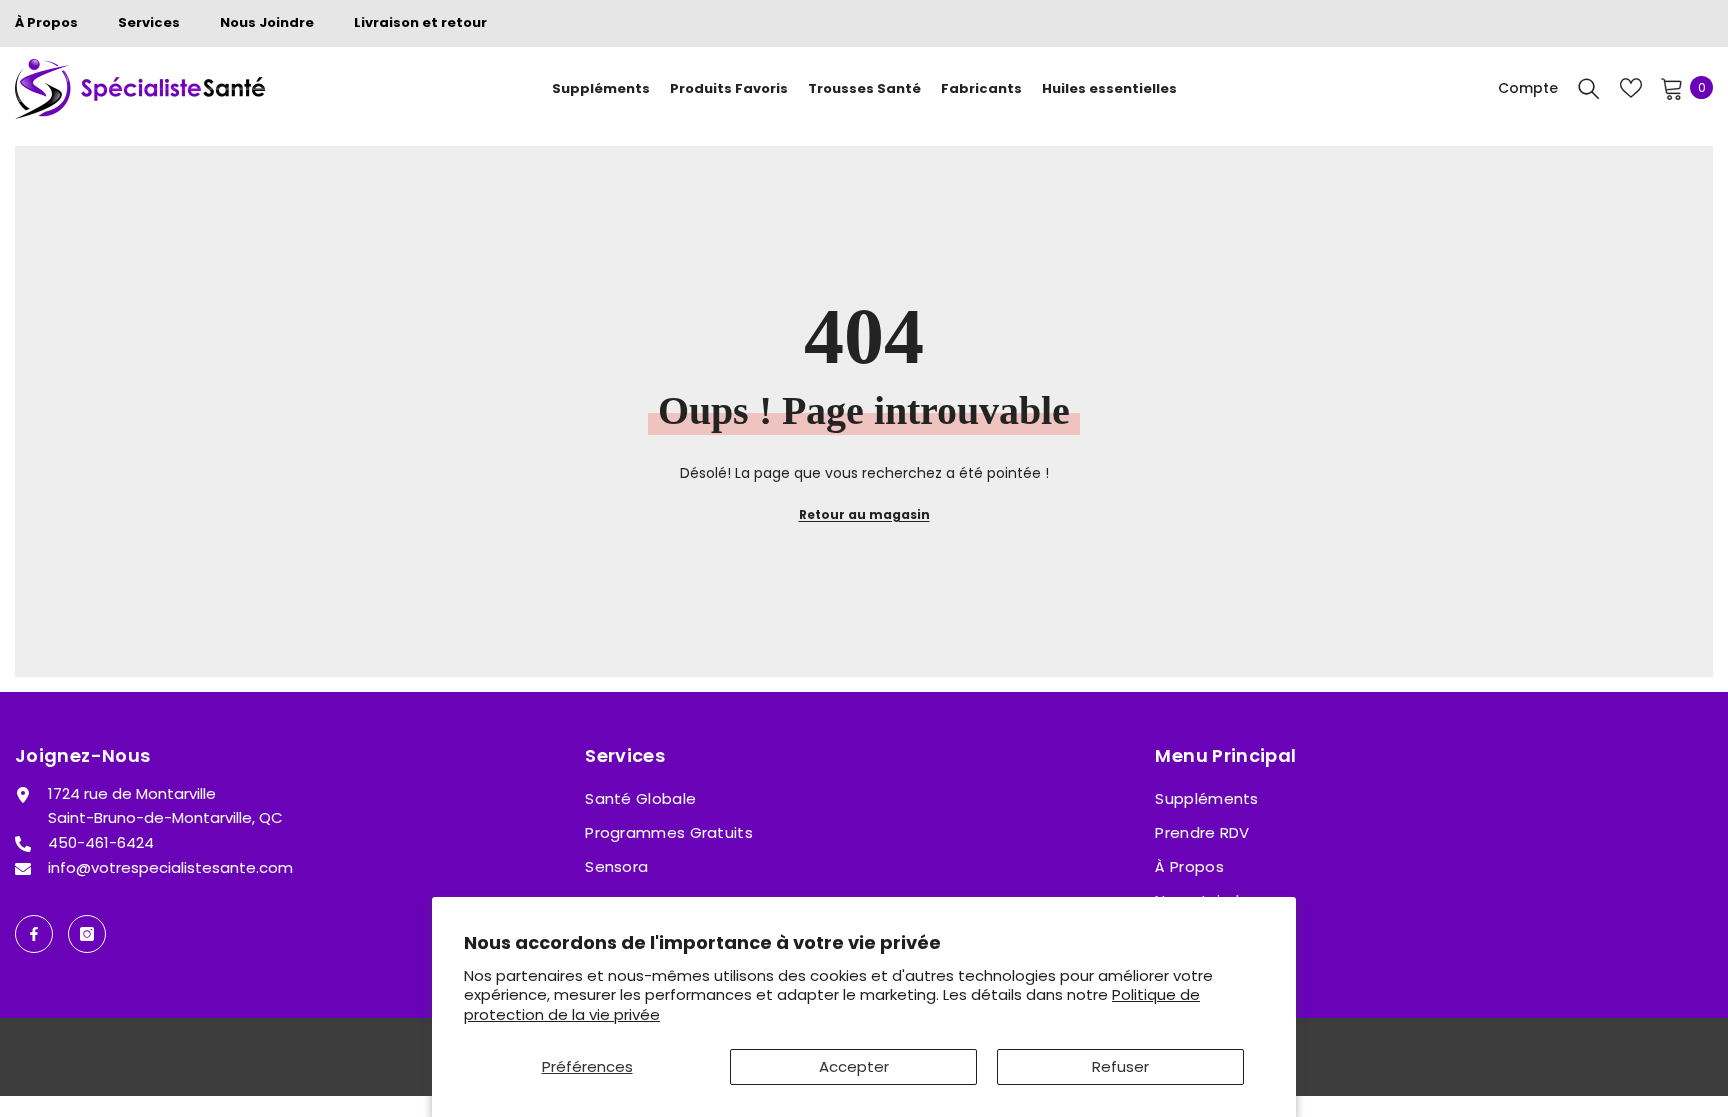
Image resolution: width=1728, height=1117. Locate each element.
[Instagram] (87, 934)
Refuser (1120, 1066)
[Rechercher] (1589, 88)
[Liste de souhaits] (1631, 88)
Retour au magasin (864, 514)
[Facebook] (34, 934)
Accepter (854, 1066)
